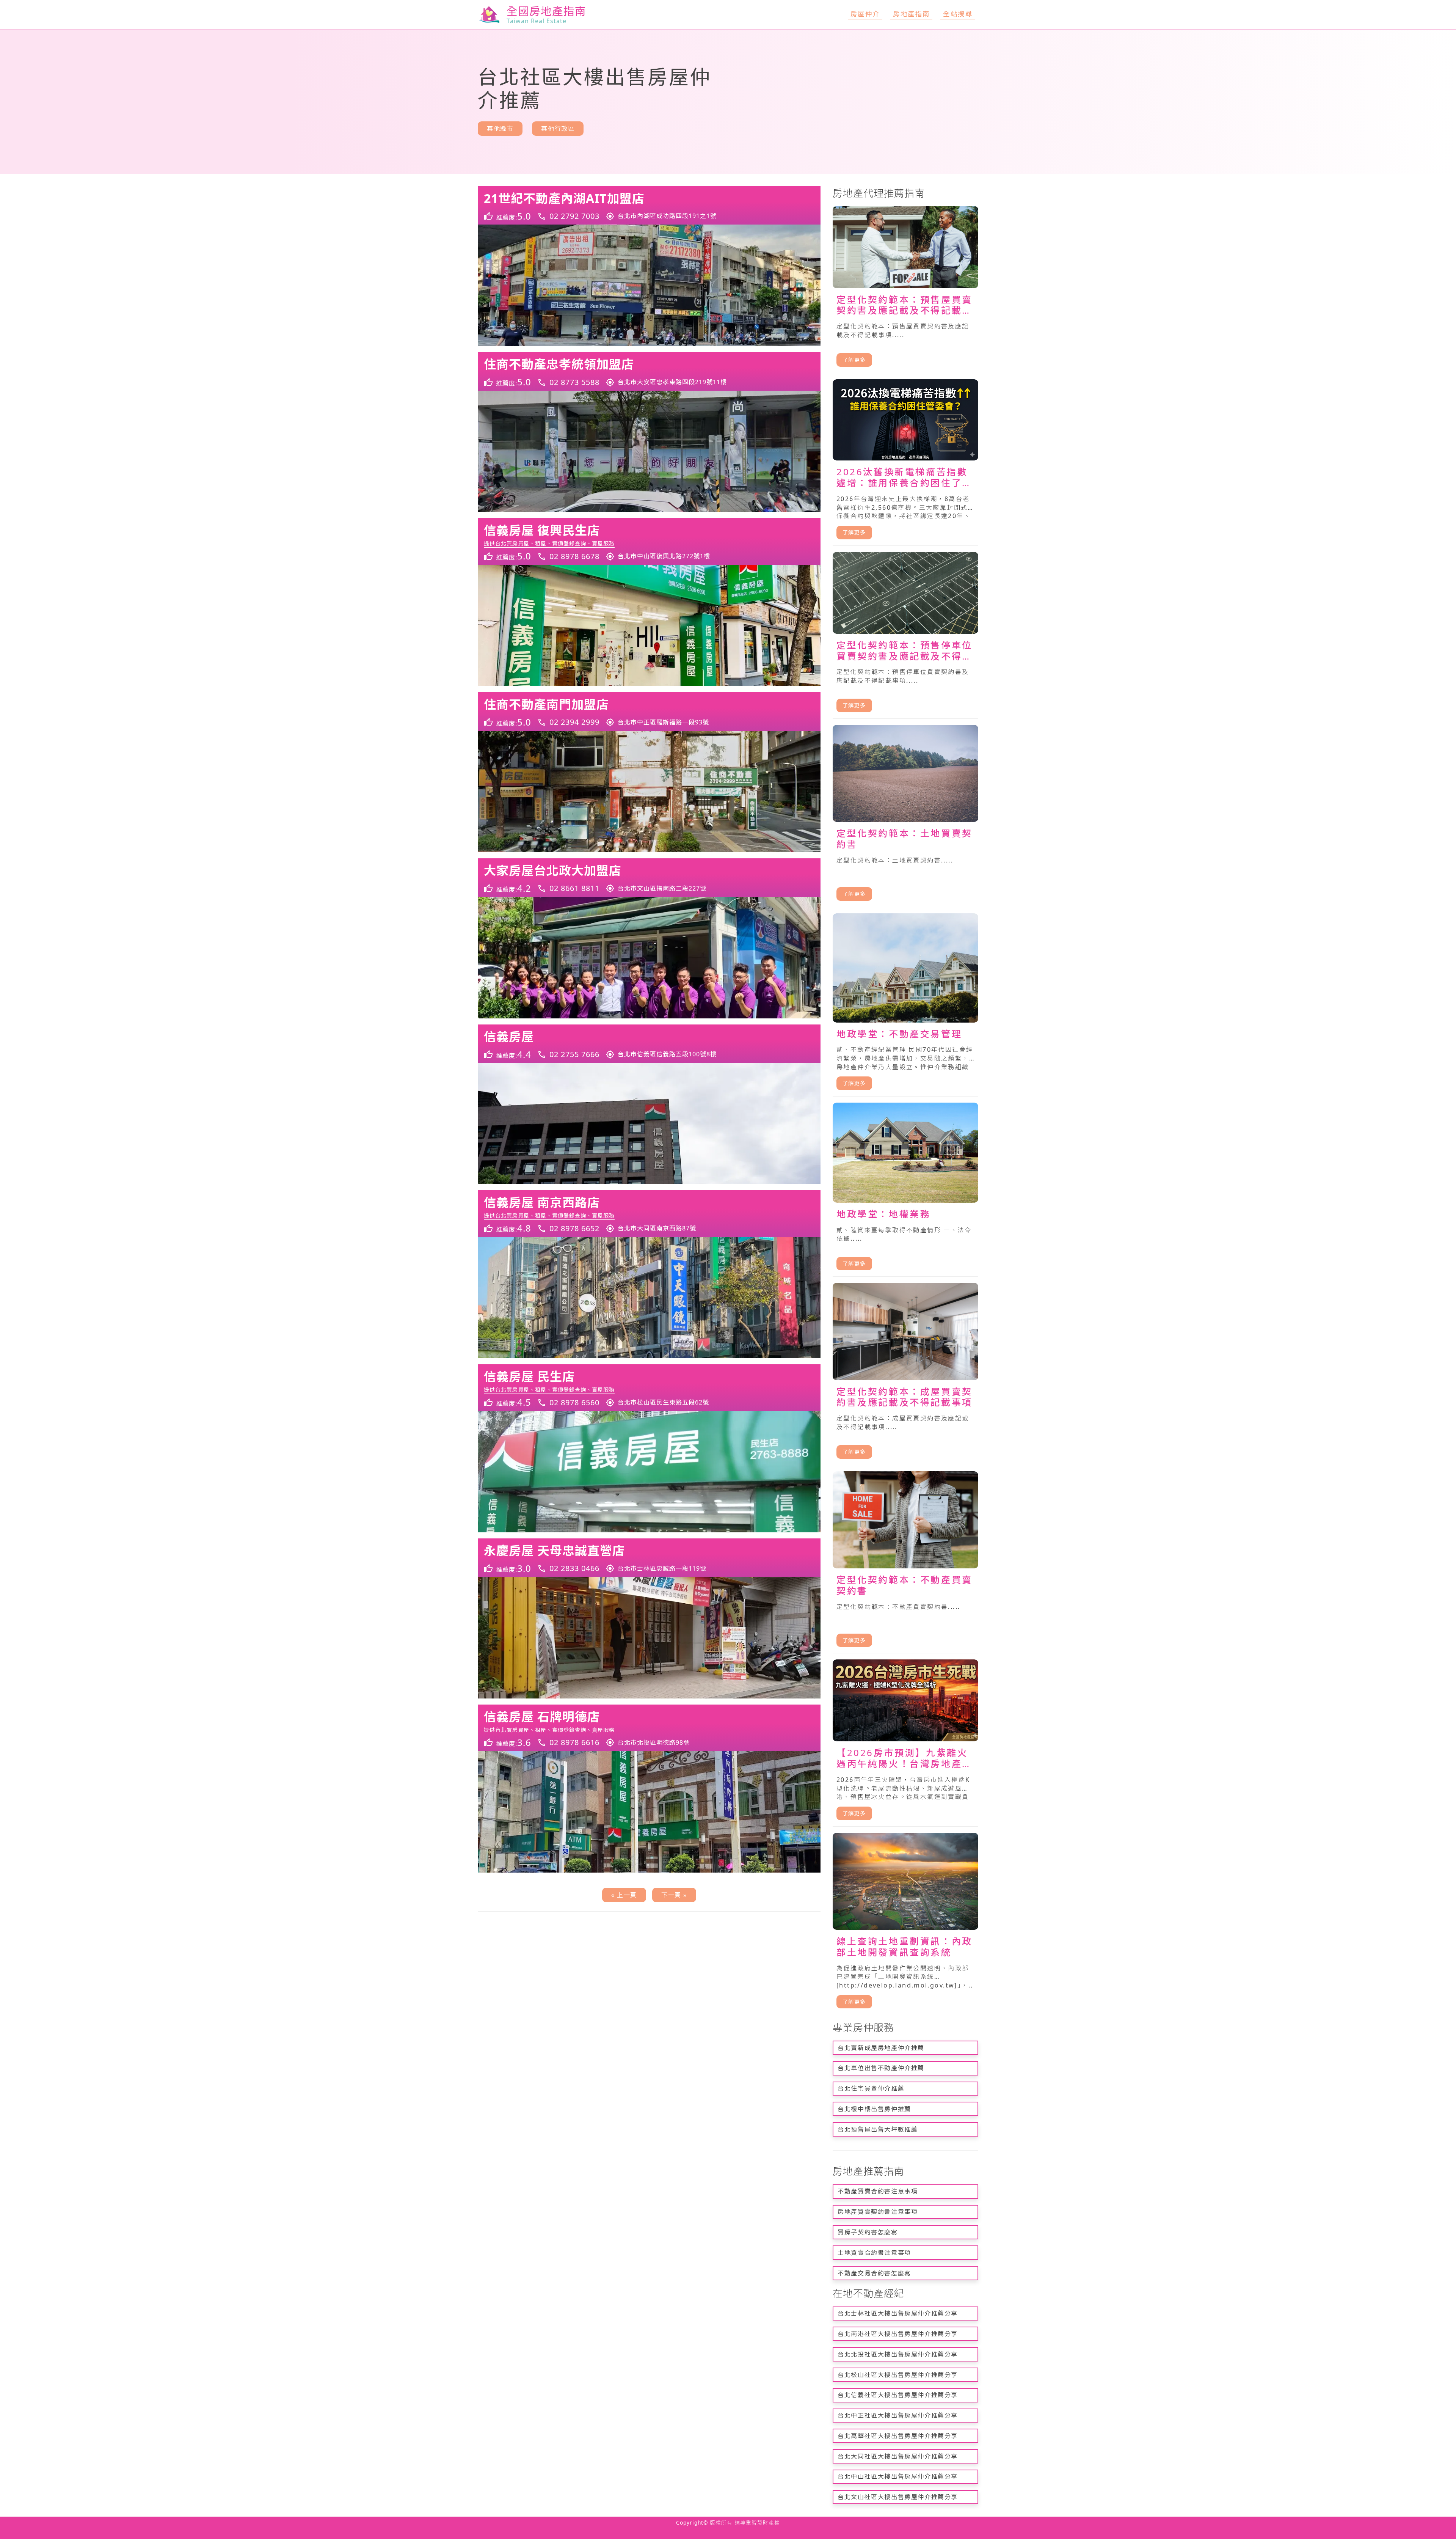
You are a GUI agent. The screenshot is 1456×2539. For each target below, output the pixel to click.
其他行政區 (558, 129)
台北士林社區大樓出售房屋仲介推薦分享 (898, 2313)
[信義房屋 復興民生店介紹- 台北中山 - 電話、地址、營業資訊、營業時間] (649, 541)
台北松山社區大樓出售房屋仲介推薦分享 (898, 2375)
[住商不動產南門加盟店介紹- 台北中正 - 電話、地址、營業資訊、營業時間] (649, 712)
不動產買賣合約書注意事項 (878, 2191)
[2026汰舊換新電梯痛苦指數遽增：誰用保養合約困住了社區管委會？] (905, 463)
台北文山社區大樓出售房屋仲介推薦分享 (898, 2497)
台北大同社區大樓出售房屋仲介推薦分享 (898, 2456)
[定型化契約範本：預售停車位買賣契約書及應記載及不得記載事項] (905, 636)
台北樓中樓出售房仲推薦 (874, 2109)
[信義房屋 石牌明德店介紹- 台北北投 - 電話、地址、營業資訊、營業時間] (649, 1728)
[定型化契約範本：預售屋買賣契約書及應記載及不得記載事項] (905, 290)
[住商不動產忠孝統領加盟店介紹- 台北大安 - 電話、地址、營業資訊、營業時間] (649, 371)
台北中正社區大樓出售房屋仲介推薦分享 (898, 2415)
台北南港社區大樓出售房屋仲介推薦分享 (898, 2334)
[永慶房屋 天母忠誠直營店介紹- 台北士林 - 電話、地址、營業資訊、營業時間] (649, 1558)
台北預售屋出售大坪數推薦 (878, 2129)
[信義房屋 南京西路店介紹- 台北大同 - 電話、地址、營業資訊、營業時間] (649, 1214)
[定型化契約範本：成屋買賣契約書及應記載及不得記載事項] (905, 1374)
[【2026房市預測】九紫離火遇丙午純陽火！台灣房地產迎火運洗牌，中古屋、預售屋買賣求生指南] (905, 1743)
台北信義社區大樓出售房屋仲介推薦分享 (898, 2395)
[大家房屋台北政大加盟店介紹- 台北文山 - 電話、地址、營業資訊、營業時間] (649, 878)
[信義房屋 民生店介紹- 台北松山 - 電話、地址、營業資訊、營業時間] (649, 1388)
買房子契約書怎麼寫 (868, 2232)
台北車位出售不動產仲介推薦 (881, 2068)
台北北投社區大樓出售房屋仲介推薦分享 (898, 2354)
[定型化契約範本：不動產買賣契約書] (905, 1562)
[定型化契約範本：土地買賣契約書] (905, 816)
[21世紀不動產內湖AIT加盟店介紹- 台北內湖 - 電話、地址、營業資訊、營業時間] (649, 206)
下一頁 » (674, 1895)
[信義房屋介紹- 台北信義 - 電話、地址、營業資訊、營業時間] (649, 1044)
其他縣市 (500, 129)
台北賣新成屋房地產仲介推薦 (881, 2048)
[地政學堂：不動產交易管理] (905, 1005)
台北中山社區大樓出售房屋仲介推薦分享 (898, 2476)
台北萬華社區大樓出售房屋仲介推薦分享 (898, 2436)
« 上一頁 (624, 1895)
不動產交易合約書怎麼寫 (874, 2273)
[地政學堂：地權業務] (905, 1190)
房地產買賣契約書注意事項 (878, 2212)
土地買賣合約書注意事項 (874, 2253)
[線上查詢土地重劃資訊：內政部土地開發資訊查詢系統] (905, 1924)
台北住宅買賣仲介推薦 (871, 2088)
